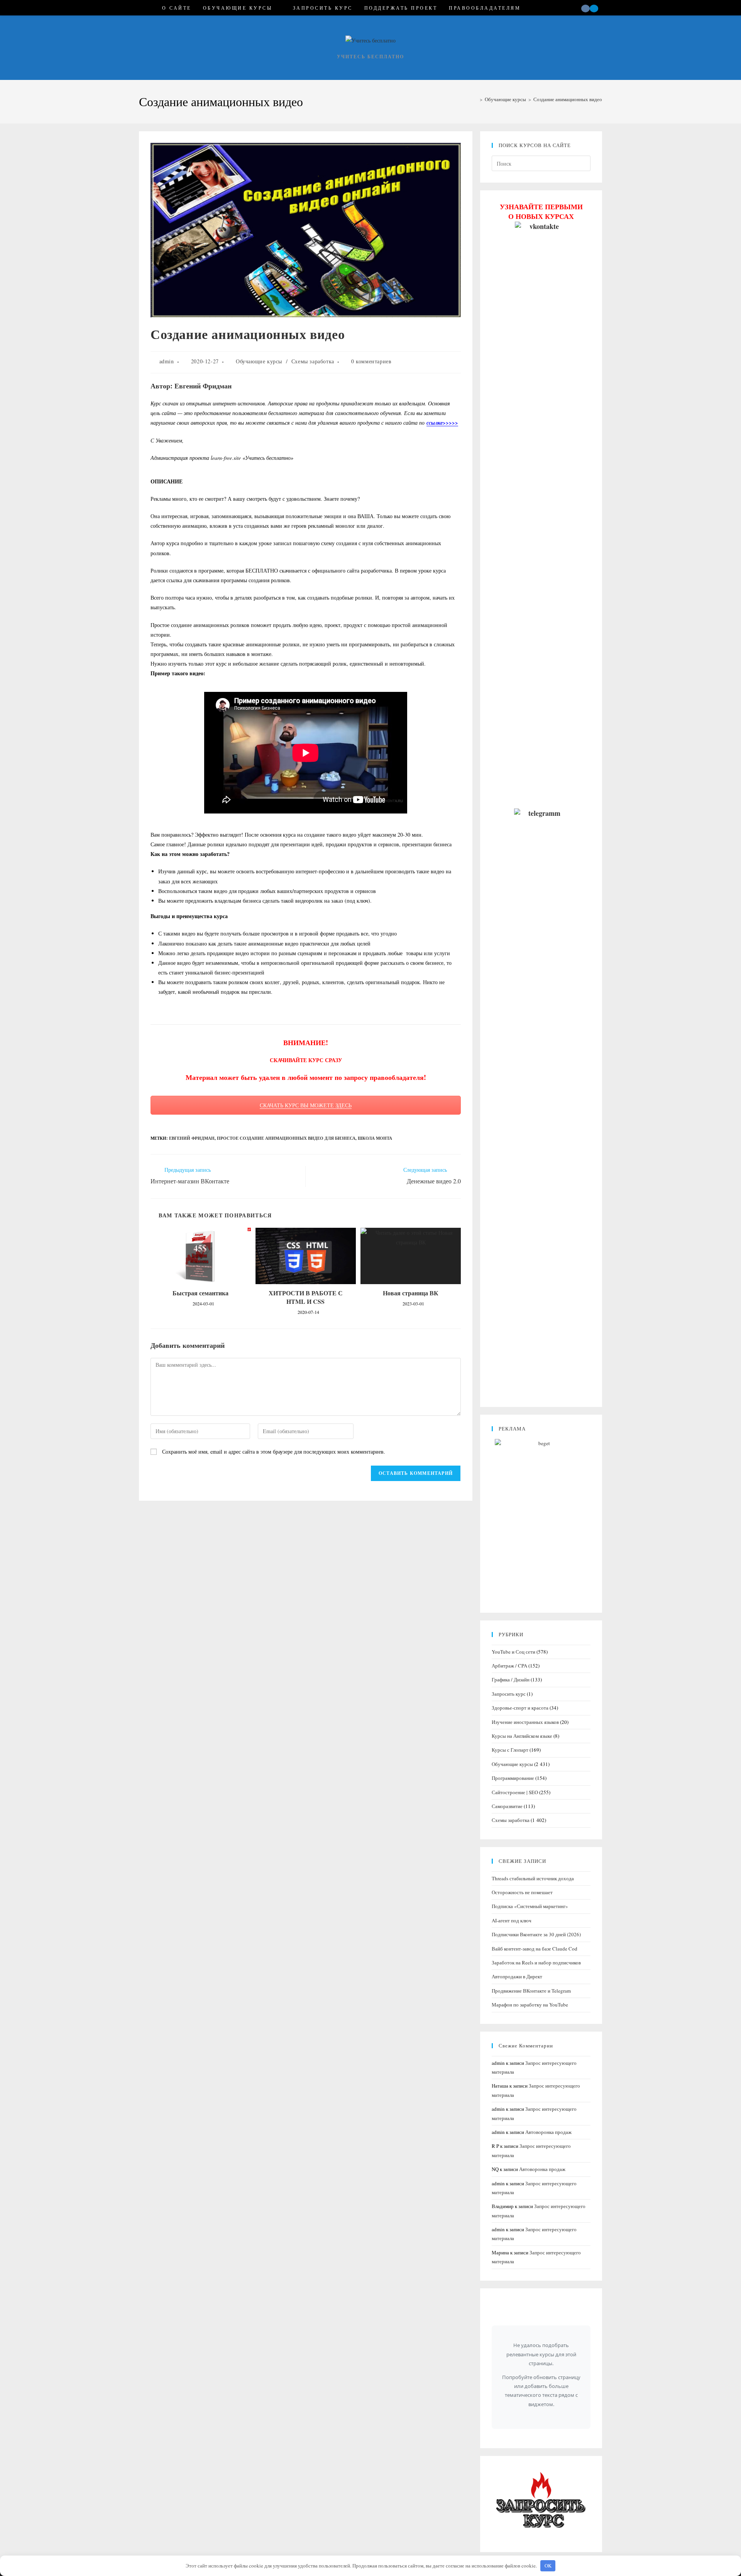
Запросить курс (509, 1694)
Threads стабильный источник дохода (533, 1878)
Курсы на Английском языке (522, 1736)
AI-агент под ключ (512, 1920)
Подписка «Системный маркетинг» (530, 1906)
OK (548, 2566)
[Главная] (475, 99)
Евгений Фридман (192, 1138)
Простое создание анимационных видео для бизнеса (286, 1138)
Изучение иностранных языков (525, 1722)
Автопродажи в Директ (517, 1976)
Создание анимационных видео (568, 99)
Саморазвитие (507, 1806)
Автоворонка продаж (548, 2132)
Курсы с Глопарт (510, 1750)
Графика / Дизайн (511, 1679)
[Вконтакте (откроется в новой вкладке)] (585, 8)
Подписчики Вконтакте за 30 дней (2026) (536, 1934)
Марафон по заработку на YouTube (530, 2005)
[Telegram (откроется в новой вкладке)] (594, 8)
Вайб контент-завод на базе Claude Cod (535, 1949)
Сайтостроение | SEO (515, 1792)
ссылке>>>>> (442, 423)
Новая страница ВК (411, 1293)
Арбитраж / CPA (509, 1666)
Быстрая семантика (200, 1293)
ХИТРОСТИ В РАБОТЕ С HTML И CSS (306, 1297)
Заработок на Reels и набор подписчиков (536, 1963)
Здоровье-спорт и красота (520, 1708)
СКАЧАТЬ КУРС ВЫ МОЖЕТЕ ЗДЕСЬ (306, 1105)
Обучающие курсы (259, 361)
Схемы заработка (313, 361)
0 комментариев (371, 361)
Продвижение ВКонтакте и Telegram (531, 1991)
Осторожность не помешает (522, 1892)
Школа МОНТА (375, 1138)
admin (167, 361)
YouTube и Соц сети (513, 1652)
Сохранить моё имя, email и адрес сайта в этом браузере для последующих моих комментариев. (274, 1452)
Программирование (513, 1778)
